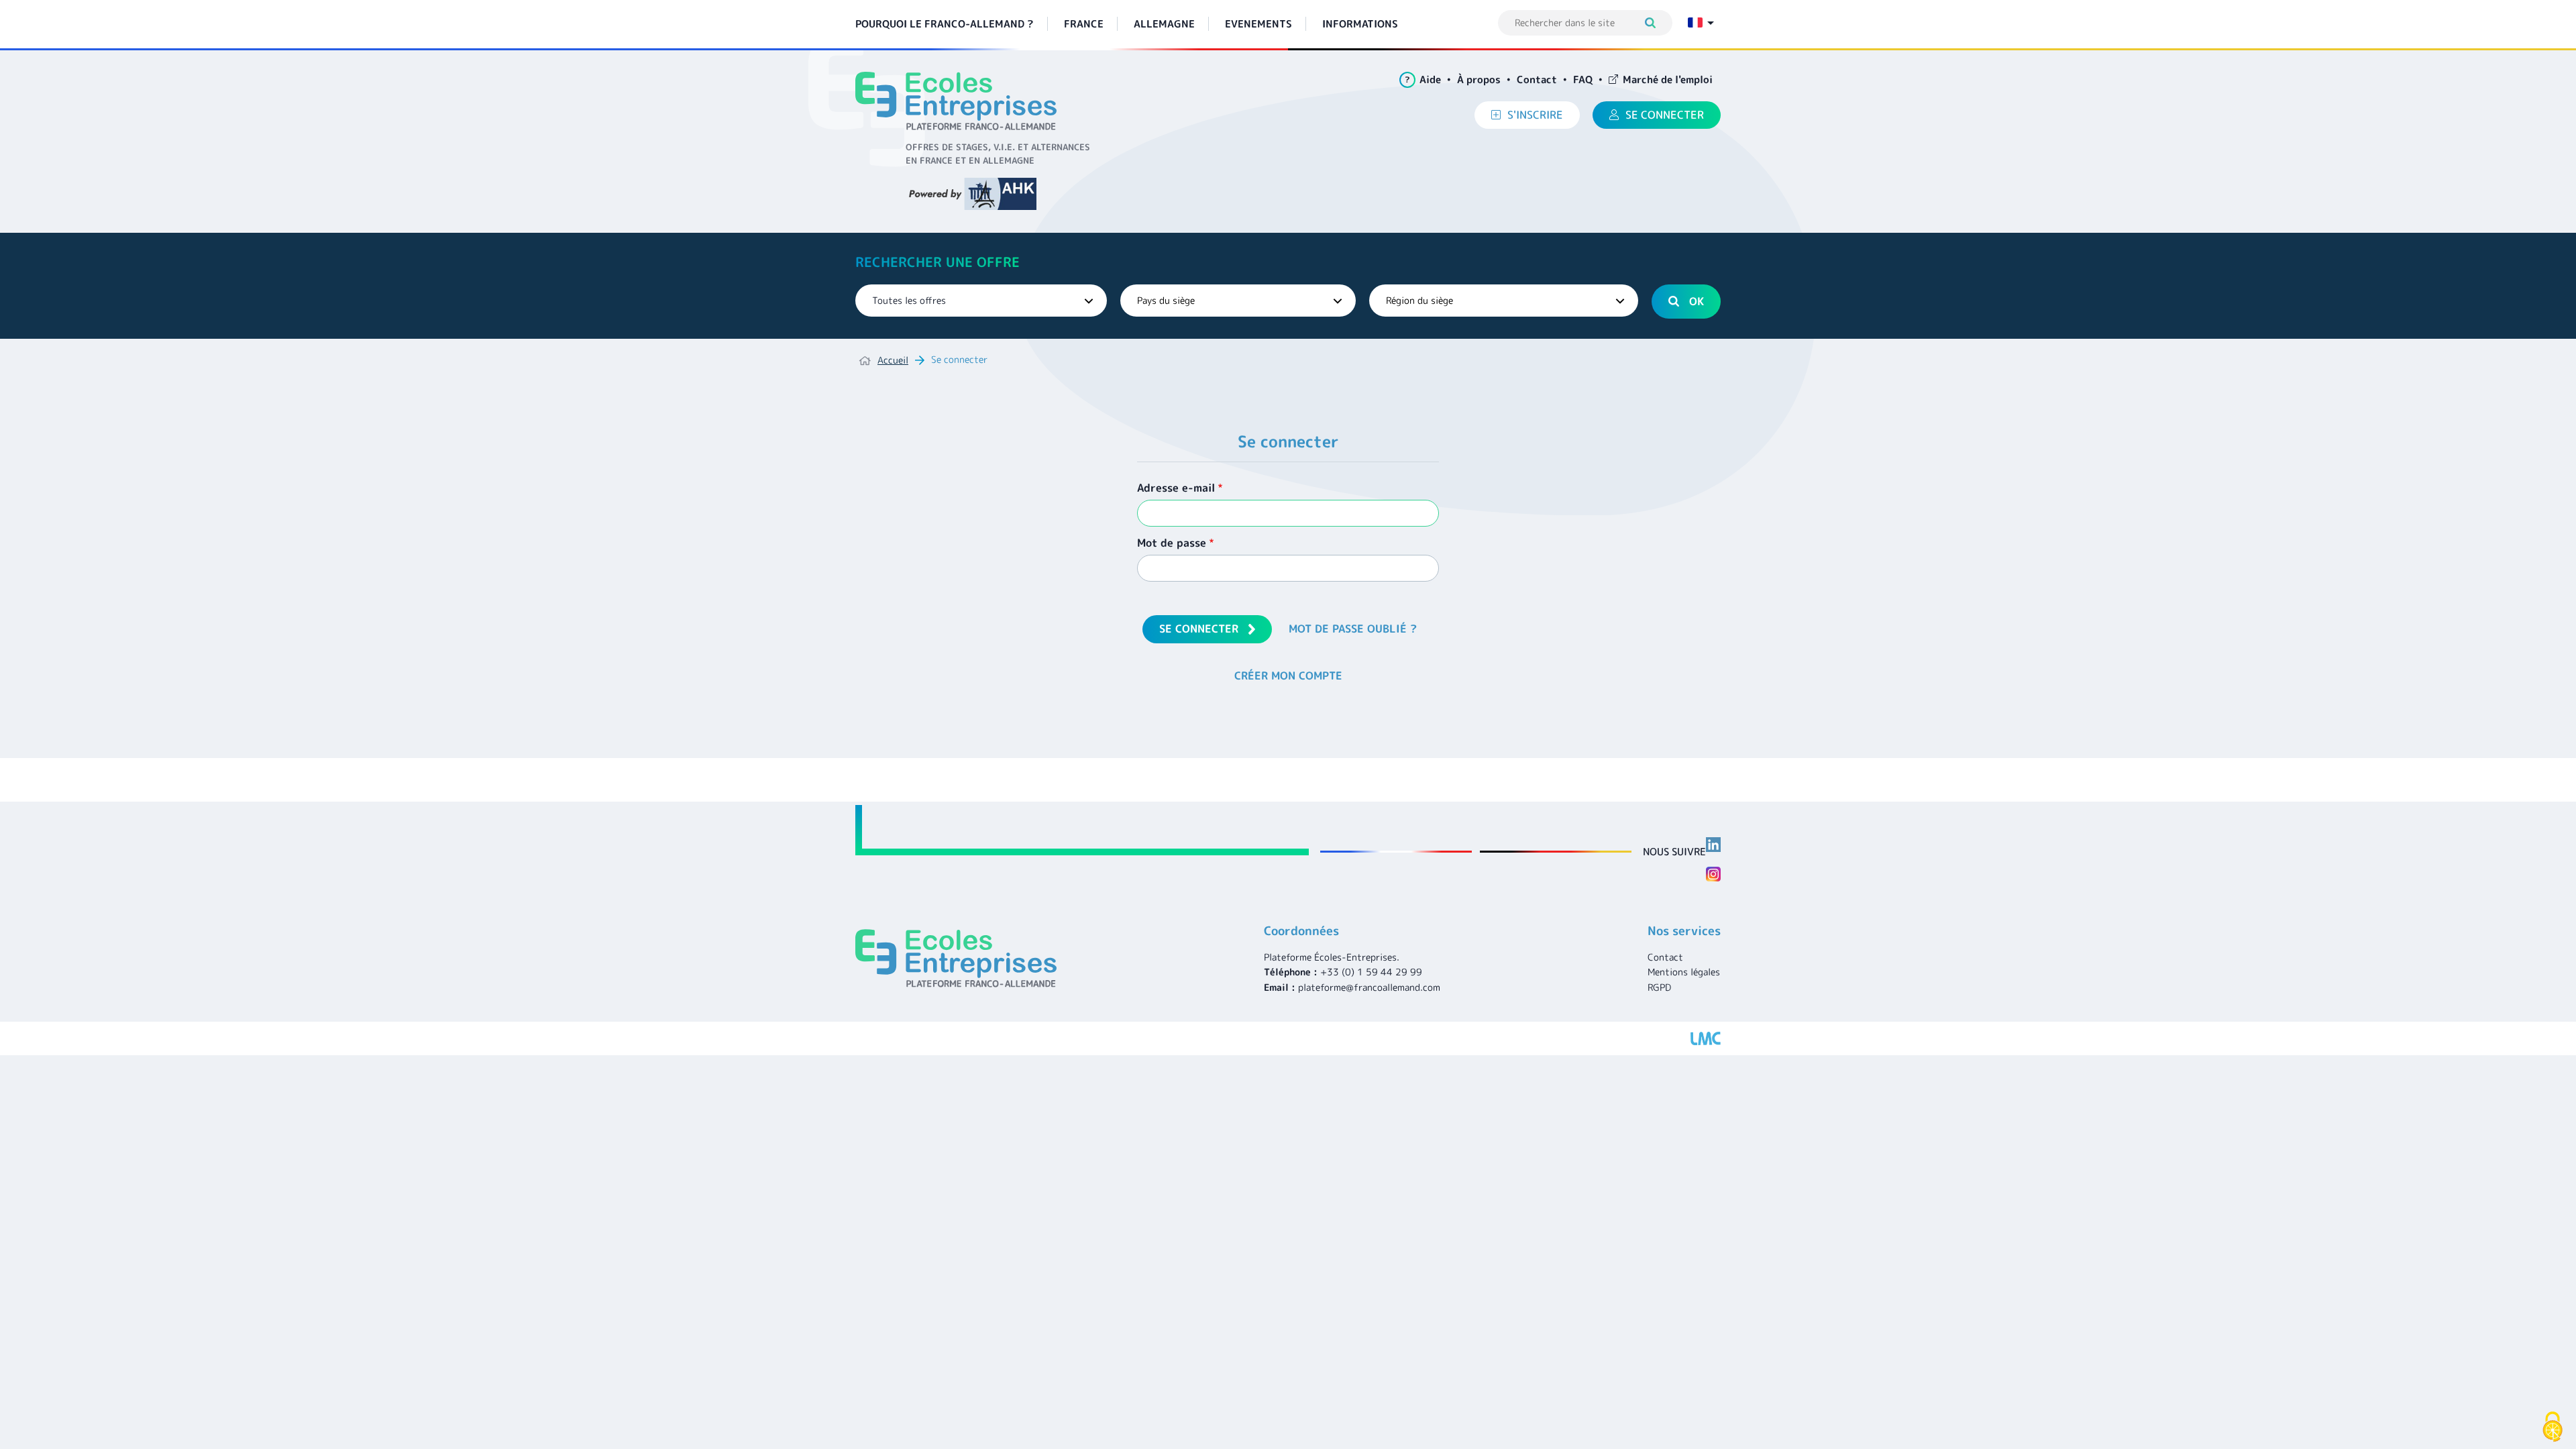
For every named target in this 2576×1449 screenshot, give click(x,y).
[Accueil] (961, 101)
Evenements (1258, 24)
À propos (1479, 79)
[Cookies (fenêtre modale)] (2553, 1427)
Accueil (893, 360)
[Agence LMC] (1706, 1038)
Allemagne (1164, 24)
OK (1697, 301)
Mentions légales (1684, 972)
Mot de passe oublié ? (1353, 629)
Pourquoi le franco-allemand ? (945, 24)
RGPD (1659, 987)
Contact (1537, 79)
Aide (1423, 79)
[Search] (1657, 23)
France (1084, 24)
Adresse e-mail (1176, 488)
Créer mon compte (1288, 676)
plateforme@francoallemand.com (1369, 987)
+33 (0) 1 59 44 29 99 (1371, 972)
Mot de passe (1172, 543)
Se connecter (1199, 629)
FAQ (1583, 79)
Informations (1360, 24)
